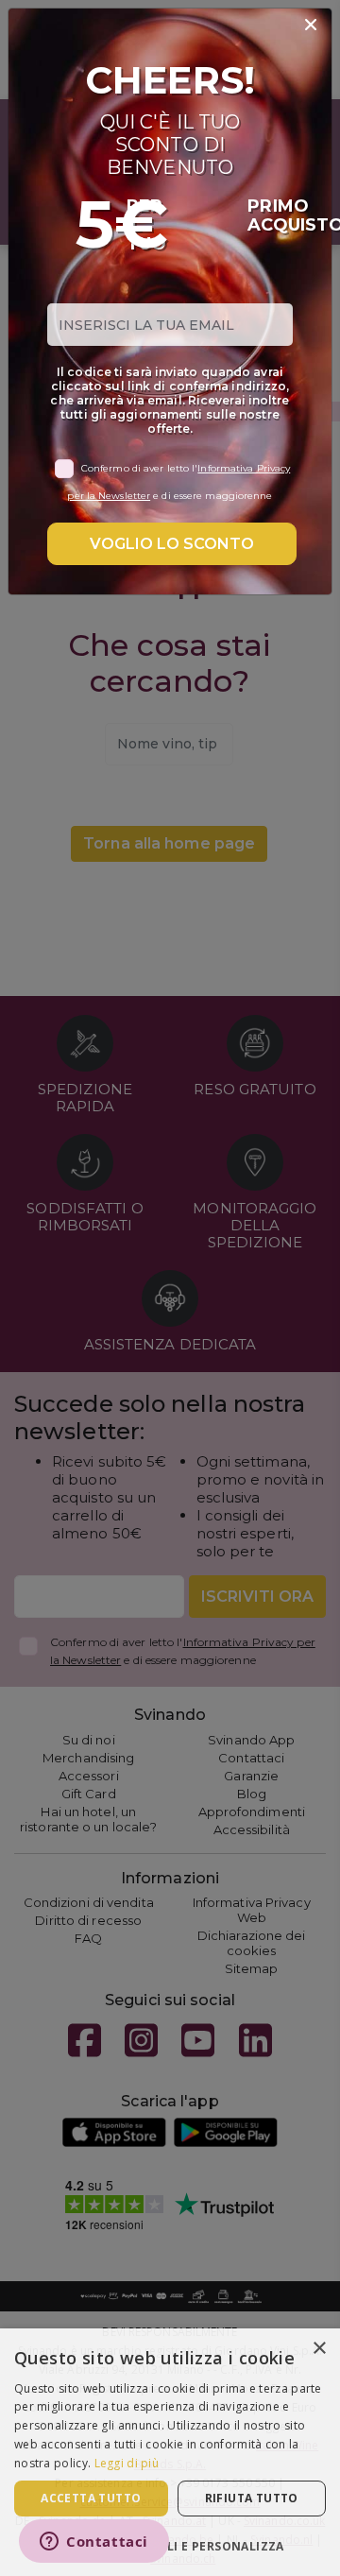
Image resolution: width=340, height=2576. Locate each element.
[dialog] (170, 2452)
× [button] (319, 2349)
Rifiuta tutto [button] (252, 2498)
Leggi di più (127, 2463)
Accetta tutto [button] (91, 2498)
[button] (170, 2545)
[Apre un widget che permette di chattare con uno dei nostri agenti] (94, 2543)
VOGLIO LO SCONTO (172, 544)
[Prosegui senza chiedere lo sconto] (311, 26)
